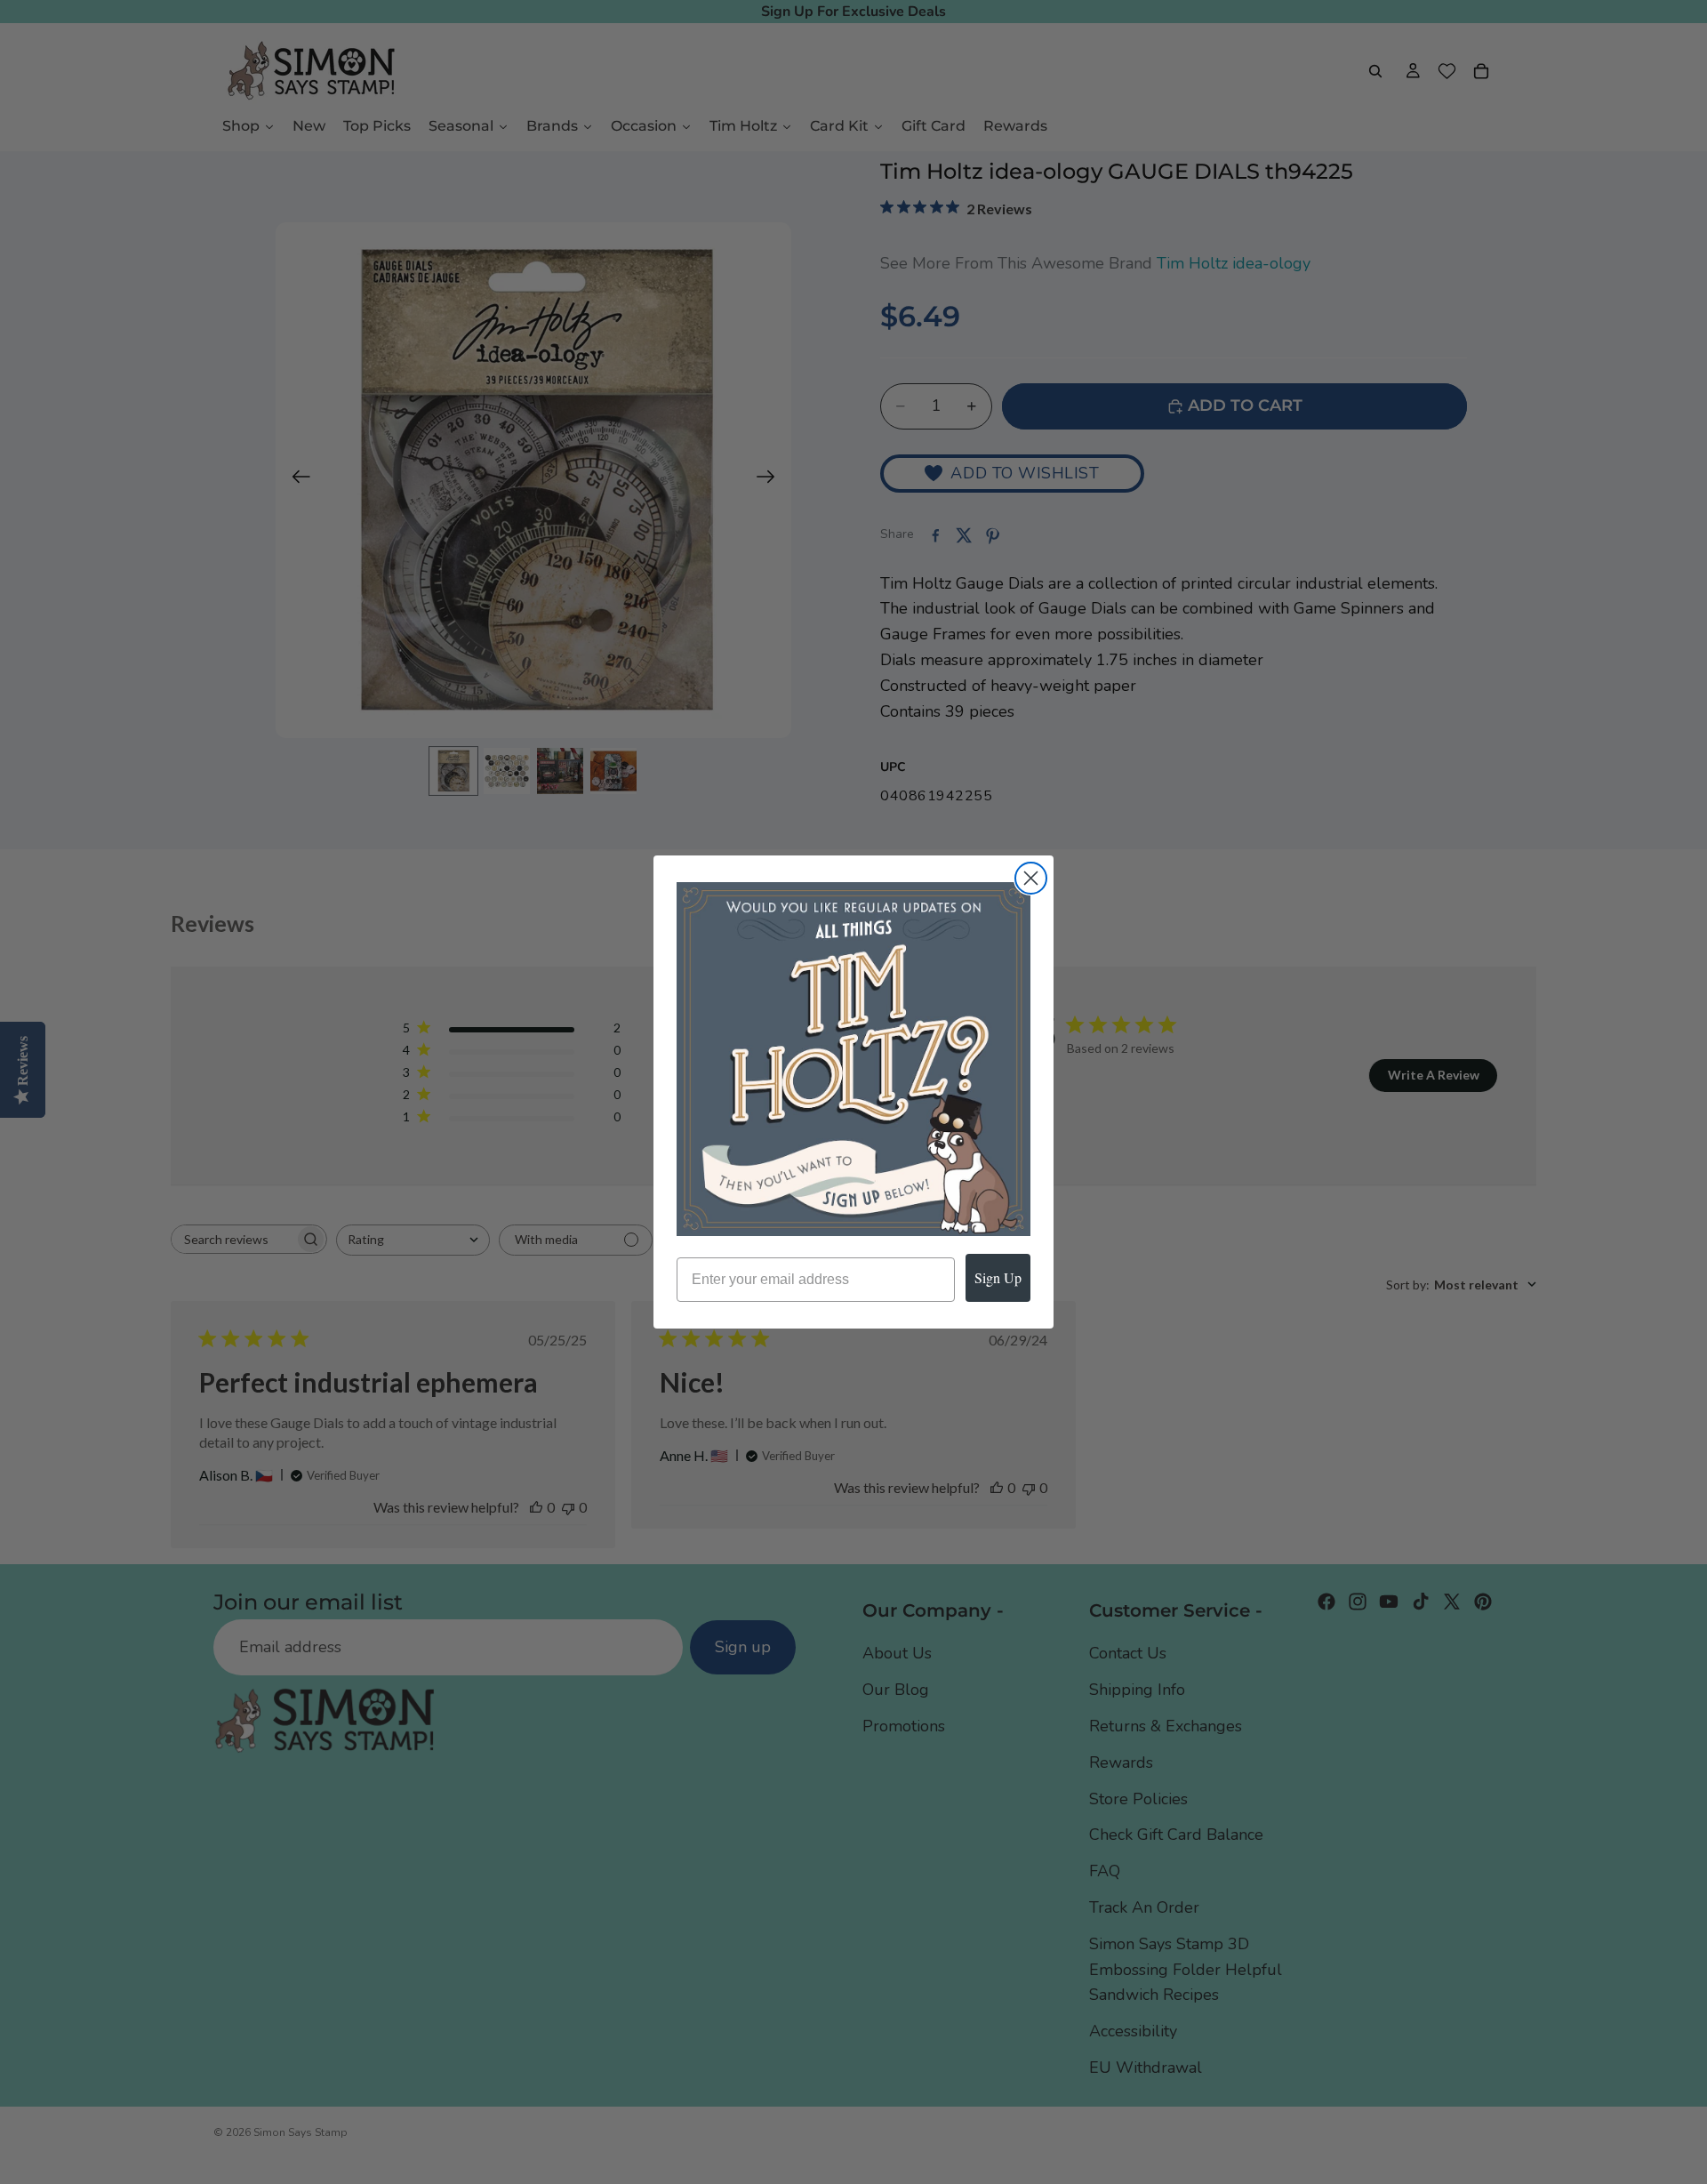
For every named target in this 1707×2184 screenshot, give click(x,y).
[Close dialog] (1031, 878)
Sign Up (998, 1277)
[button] (853, 1059)
